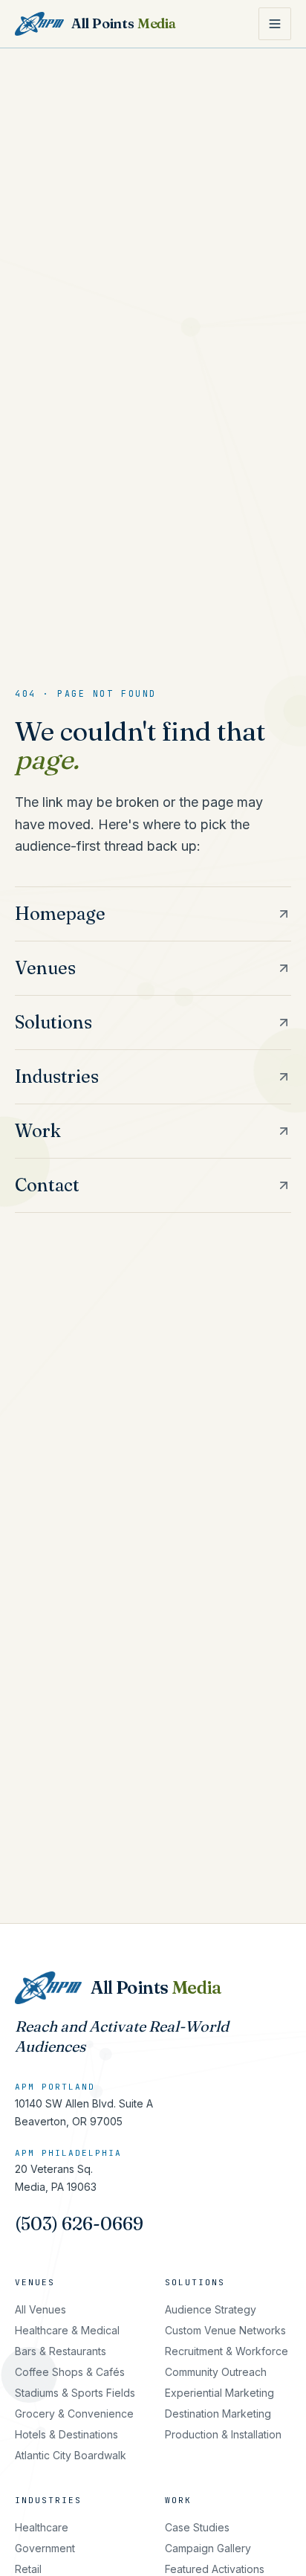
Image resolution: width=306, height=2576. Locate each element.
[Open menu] (275, 24)
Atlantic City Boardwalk (71, 2455)
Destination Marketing (218, 2414)
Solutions (195, 2282)
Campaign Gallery (208, 2548)
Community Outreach (216, 2372)
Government (45, 2548)
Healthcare (42, 2527)
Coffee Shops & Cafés (70, 2372)
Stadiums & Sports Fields (75, 2393)
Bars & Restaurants (61, 2351)
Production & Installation (223, 2434)
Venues (35, 2282)
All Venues (40, 2309)
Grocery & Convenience (74, 2414)
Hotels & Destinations (66, 2434)
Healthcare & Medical (67, 2330)
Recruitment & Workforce (227, 2351)
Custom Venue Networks (225, 2330)
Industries (48, 2500)
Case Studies (197, 2527)
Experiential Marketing (219, 2393)
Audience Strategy (211, 2309)
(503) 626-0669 (79, 2224)
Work (178, 2500)
